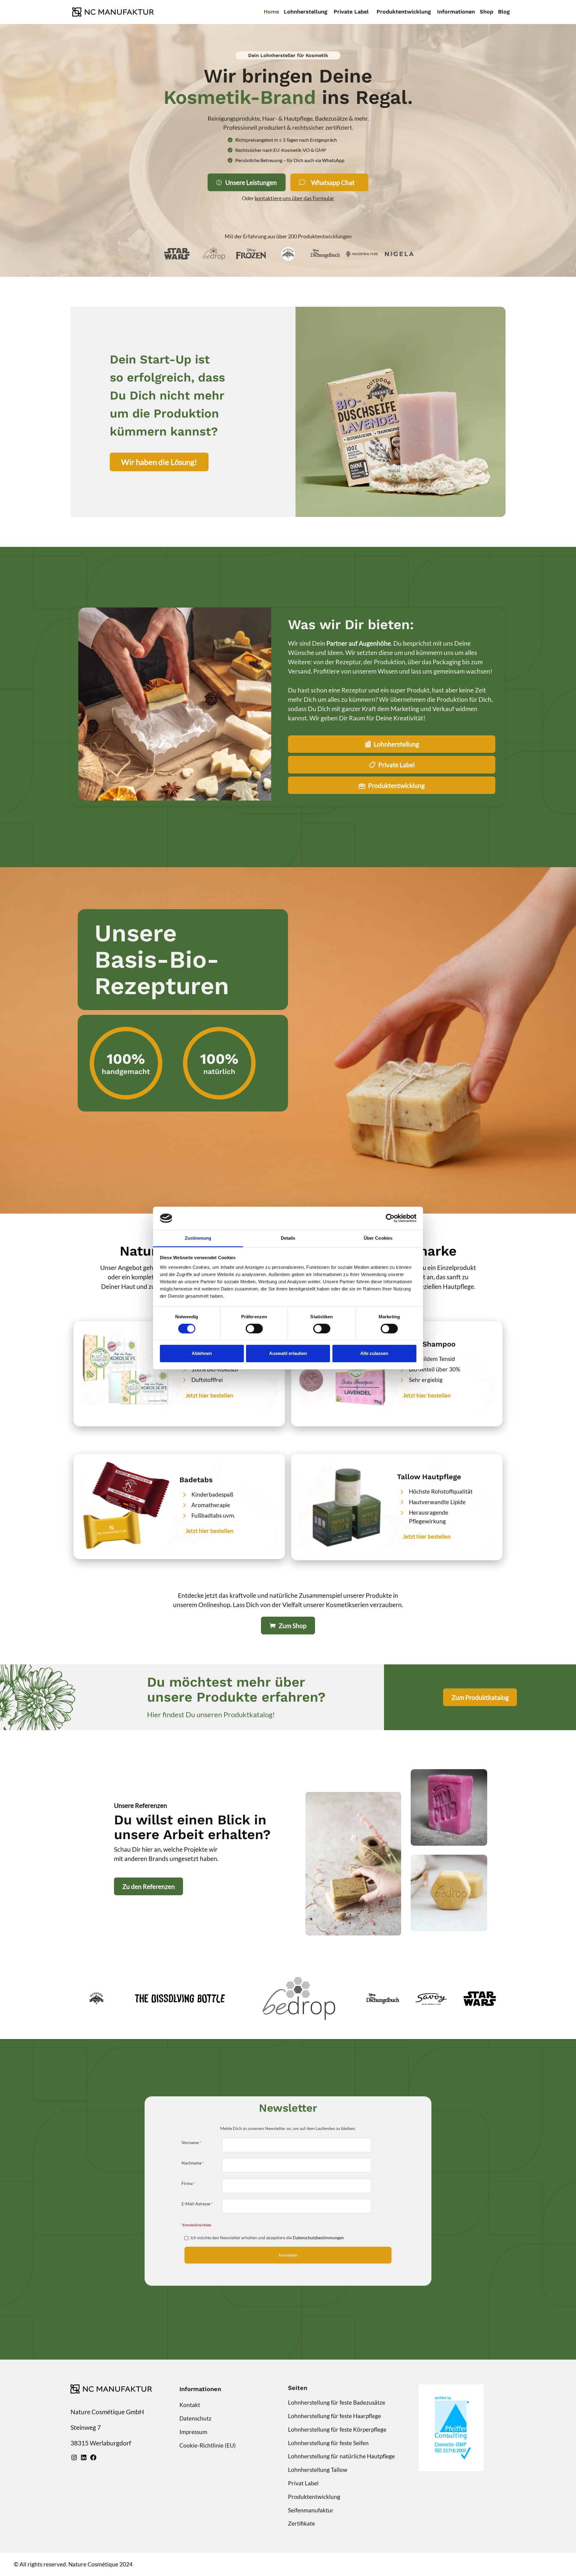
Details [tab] (288, 1238)
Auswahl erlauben (288, 1353)
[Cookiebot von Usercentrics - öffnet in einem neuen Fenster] (390, 1218)
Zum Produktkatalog (480, 1697)
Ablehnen (202, 1353)
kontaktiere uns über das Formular (294, 198)
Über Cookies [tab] (378, 1238)
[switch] (254, 1329)
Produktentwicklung (396, 785)
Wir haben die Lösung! (159, 462)
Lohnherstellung (396, 744)
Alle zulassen (374, 1353)
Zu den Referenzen (149, 1886)
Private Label (396, 765)
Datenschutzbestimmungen (318, 2238)
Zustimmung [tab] (198, 1238)
